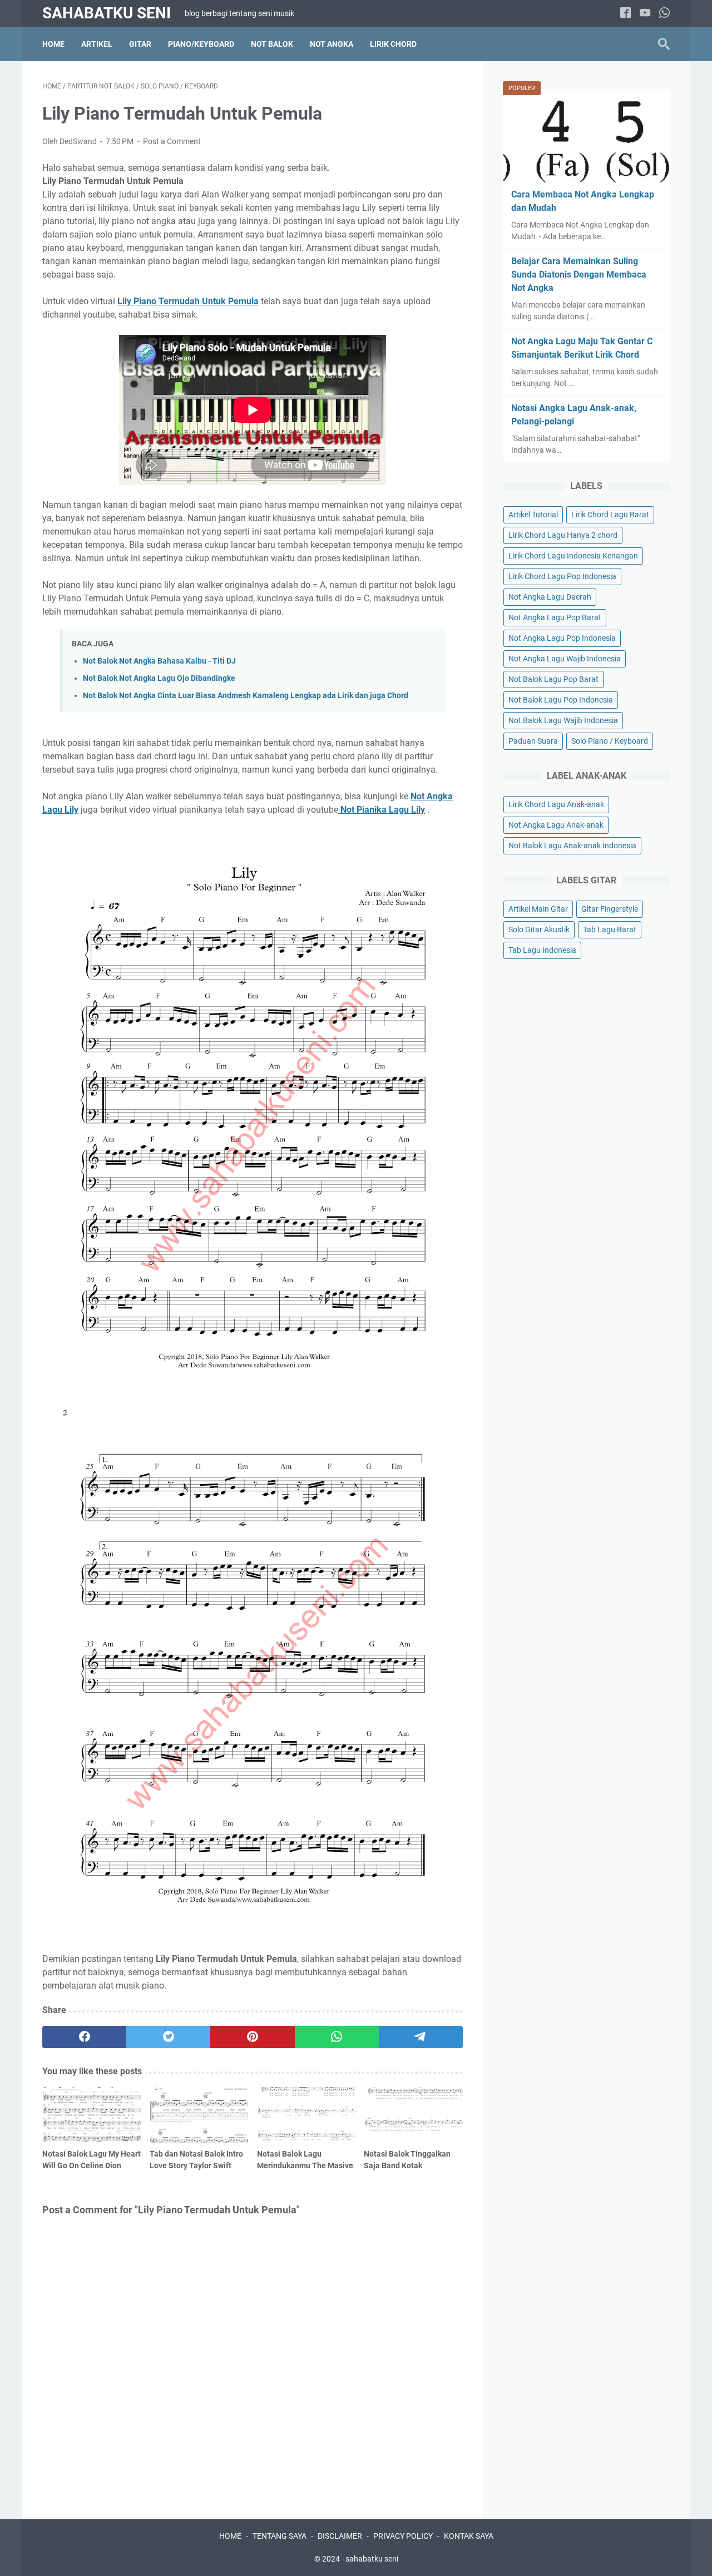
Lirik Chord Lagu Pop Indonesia (562, 576)
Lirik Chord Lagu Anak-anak (556, 804)
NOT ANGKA (332, 44)
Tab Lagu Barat (610, 929)
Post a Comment (172, 141)
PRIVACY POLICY (403, 2536)
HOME (230, 2536)
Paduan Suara (533, 741)
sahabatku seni (107, 13)
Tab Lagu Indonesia (542, 950)
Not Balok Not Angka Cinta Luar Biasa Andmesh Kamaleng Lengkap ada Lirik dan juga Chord (246, 696)
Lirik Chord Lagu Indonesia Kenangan (573, 556)
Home (53, 44)
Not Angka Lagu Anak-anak (556, 825)
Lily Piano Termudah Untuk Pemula (188, 301)
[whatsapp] (664, 14)
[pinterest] (252, 2037)
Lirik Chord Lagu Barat (610, 515)
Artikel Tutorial (533, 515)
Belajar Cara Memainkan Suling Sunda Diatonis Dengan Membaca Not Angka (579, 275)
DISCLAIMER (340, 2536)
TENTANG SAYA (280, 2536)
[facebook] (626, 14)
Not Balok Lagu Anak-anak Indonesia (572, 846)
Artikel (97, 44)
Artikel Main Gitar (538, 909)
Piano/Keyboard (201, 44)
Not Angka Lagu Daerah (550, 597)
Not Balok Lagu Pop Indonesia (561, 700)
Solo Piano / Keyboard (610, 741)
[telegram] (421, 2037)
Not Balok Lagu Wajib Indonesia (563, 720)
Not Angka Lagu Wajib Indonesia (565, 659)
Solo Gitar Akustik (539, 929)
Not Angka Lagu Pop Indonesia (562, 638)
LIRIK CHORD (393, 44)
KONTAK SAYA (469, 2536)
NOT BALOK (272, 44)
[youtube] (645, 14)
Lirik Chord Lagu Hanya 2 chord (563, 535)
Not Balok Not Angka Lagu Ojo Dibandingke (159, 678)
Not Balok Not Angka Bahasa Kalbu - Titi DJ (159, 661)
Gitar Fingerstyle (610, 909)
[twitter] (168, 2037)
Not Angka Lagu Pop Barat (555, 617)
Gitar (140, 44)
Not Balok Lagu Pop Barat (553, 679)
